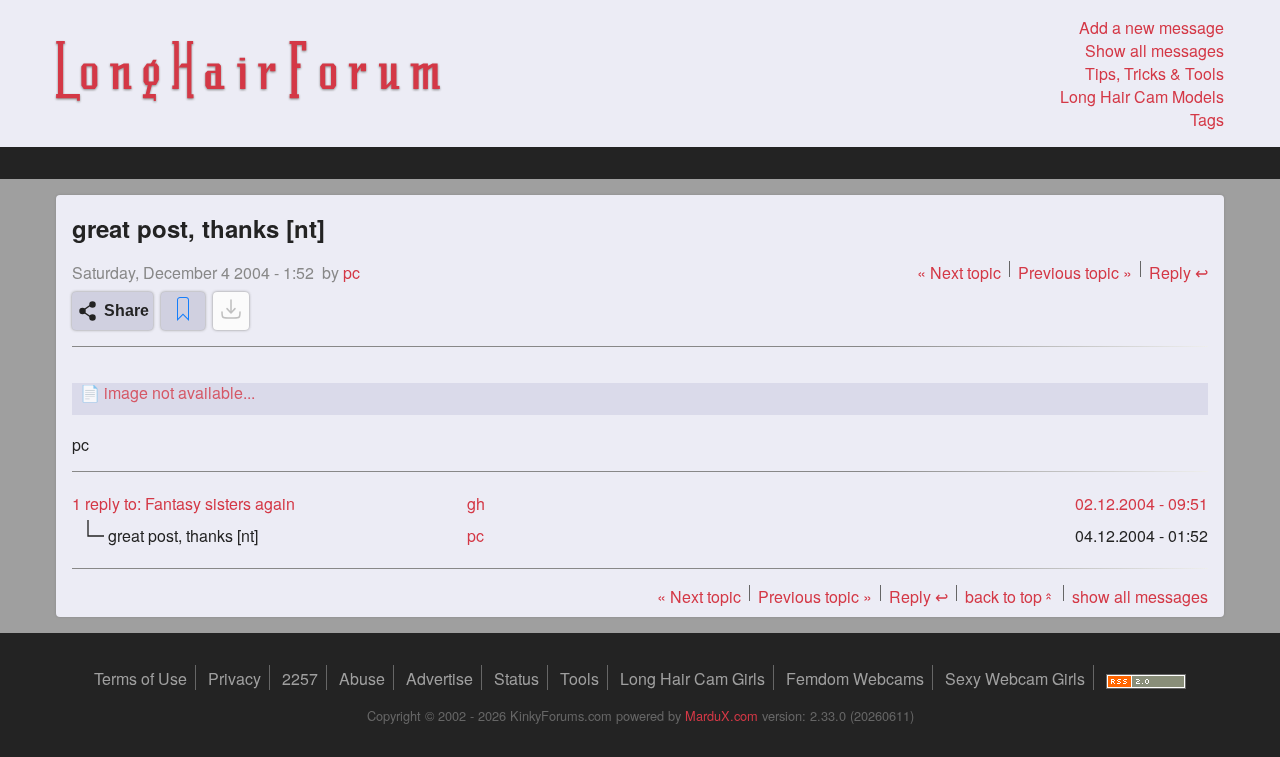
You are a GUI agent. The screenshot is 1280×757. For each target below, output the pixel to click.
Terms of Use (140, 678)
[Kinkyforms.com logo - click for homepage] (248, 74)
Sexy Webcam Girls (1015, 678)
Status (516, 678)
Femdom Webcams (855, 678)
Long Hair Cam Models (1142, 96)
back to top (1010, 596)
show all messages (1140, 596)
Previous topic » (1075, 272)
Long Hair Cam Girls (692, 678)
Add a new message (1151, 27)
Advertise (439, 678)
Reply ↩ (1178, 272)
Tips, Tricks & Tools (1154, 73)
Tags (1207, 119)
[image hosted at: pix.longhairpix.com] (640, 392)
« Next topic (959, 272)
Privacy (234, 678)
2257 (300, 678)
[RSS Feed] (1146, 678)
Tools (579, 678)
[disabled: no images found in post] (231, 311)
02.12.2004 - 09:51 (1141, 503)
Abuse (362, 678)
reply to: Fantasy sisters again (183, 503)
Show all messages (1154, 50)
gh (476, 503)
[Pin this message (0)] (183, 311)
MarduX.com (721, 715)
